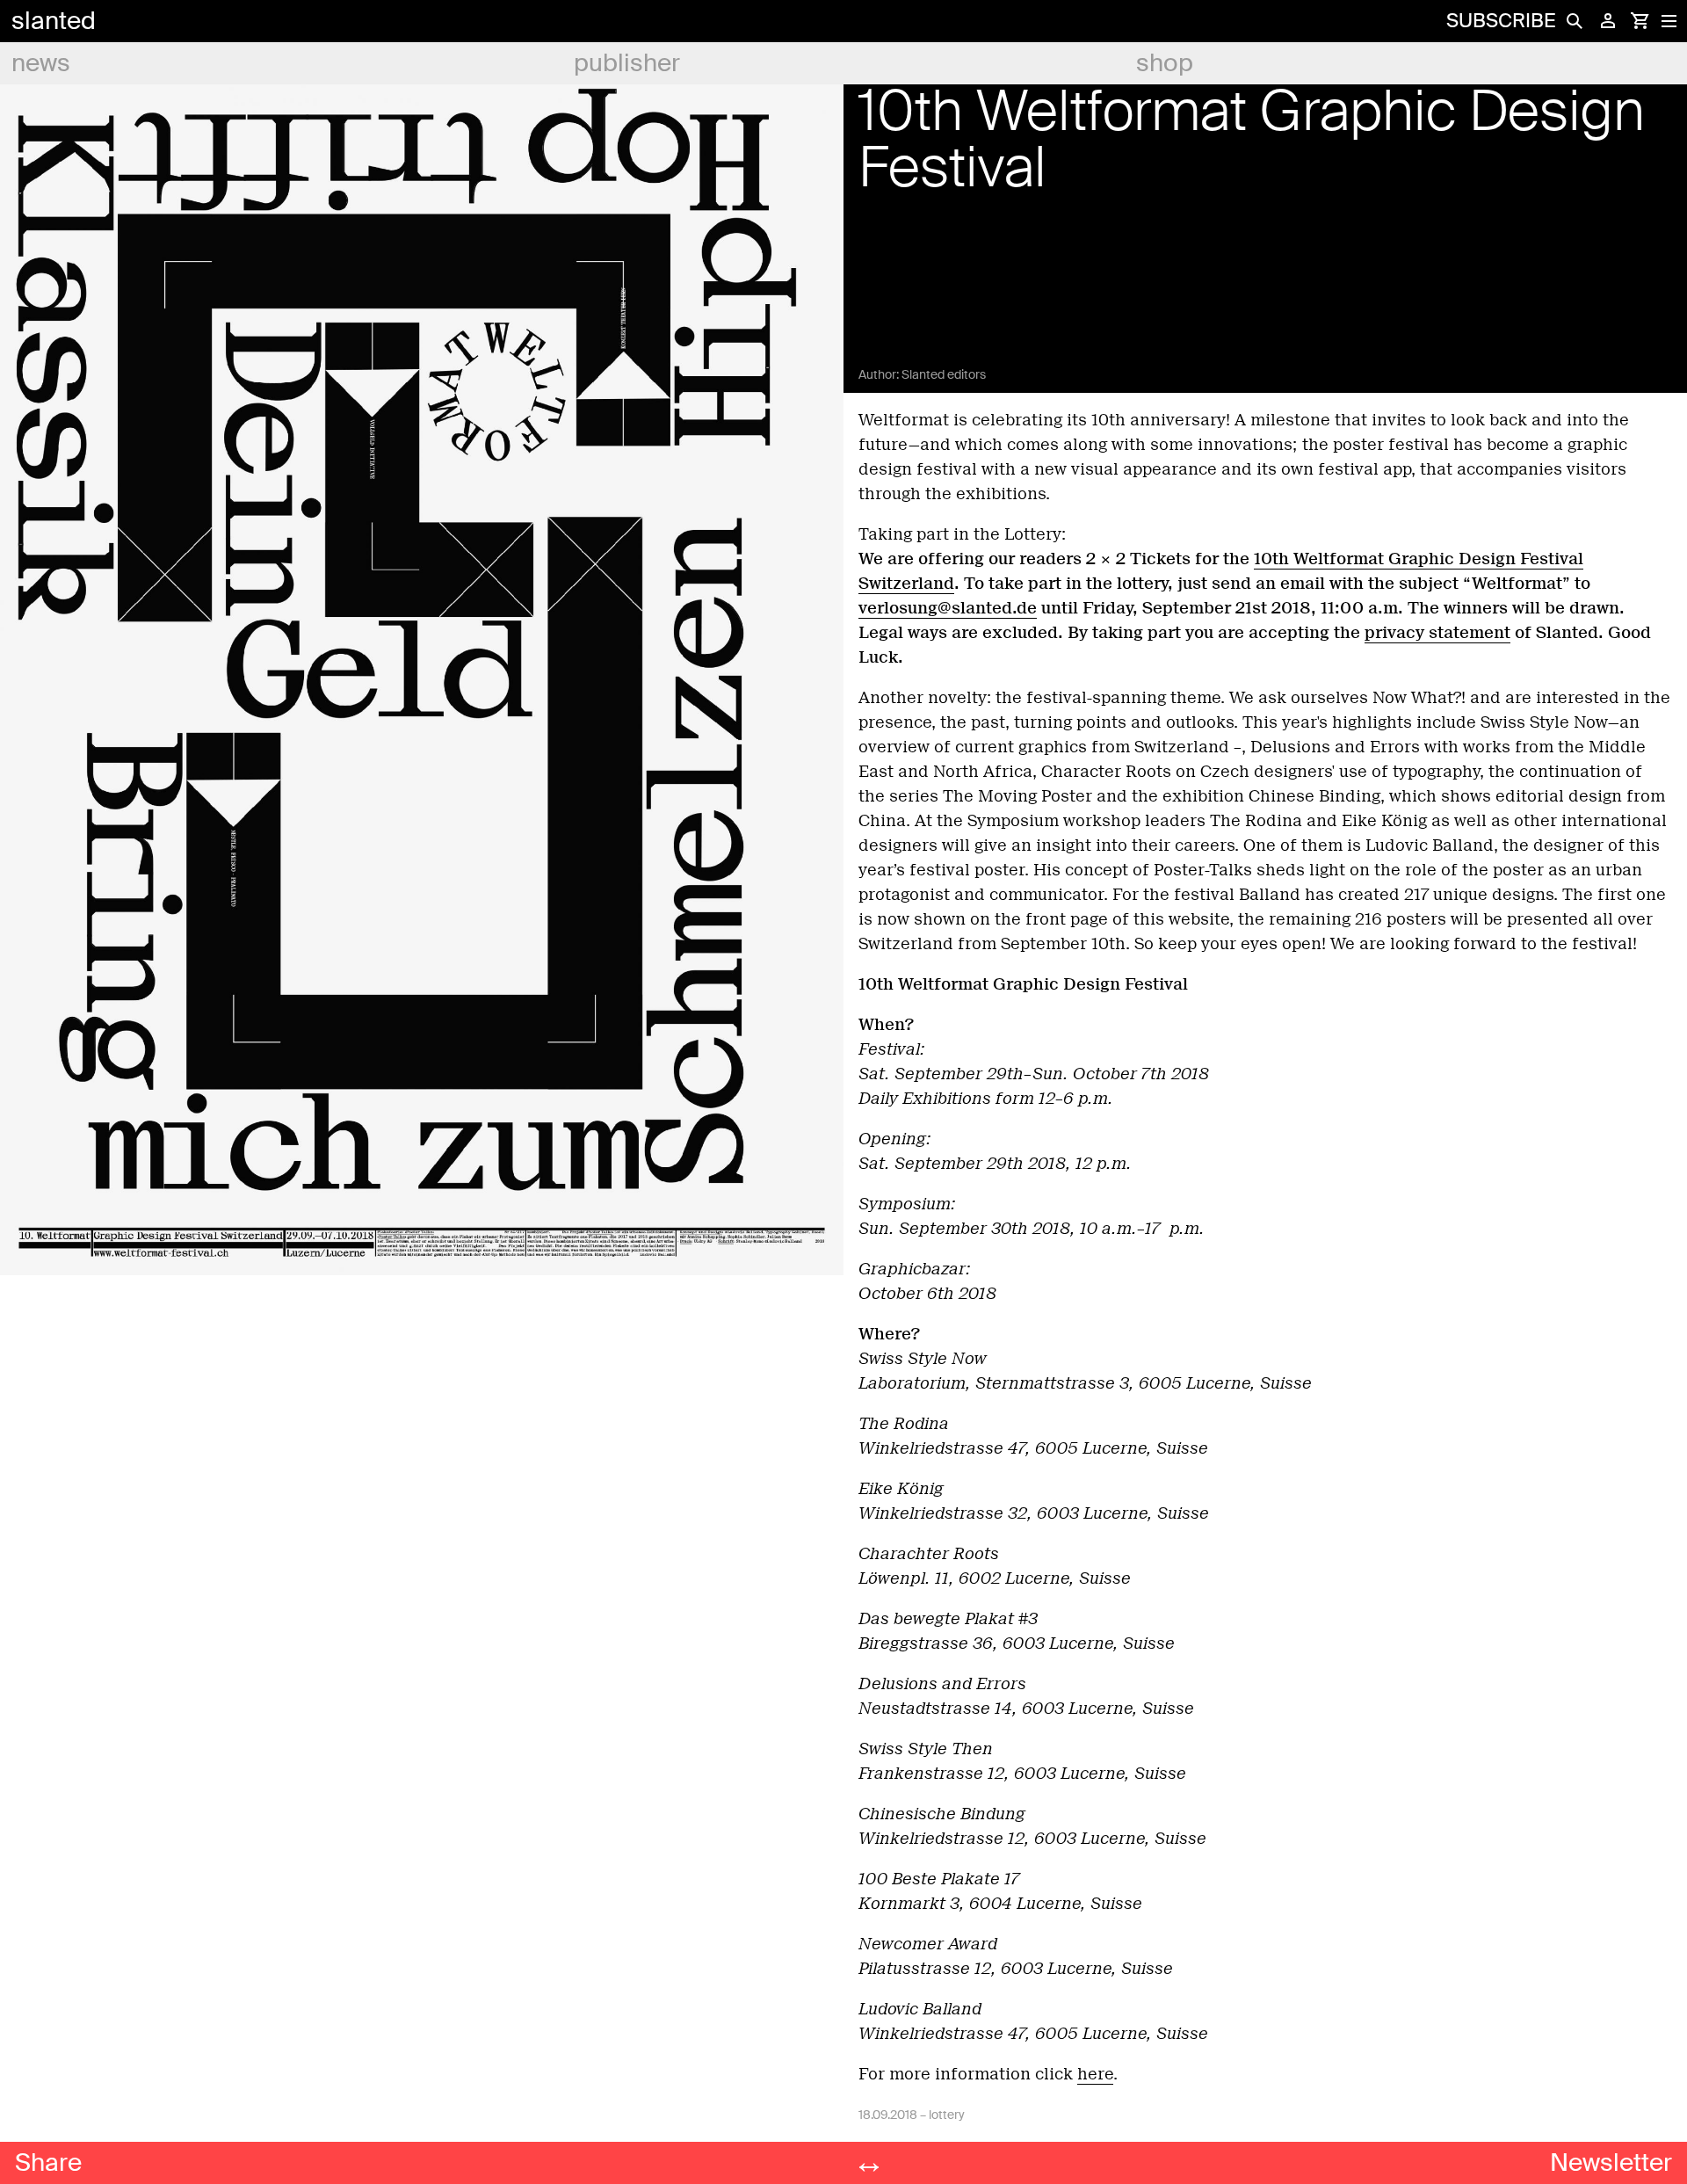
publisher (627, 63)
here (1095, 2074)
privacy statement (1437, 633)
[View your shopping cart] (1640, 21)
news (41, 63)
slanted (54, 21)
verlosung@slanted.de (948, 608)
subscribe (1501, 21)
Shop (1165, 63)
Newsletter (1611, 2162)
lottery (947, 2115)
